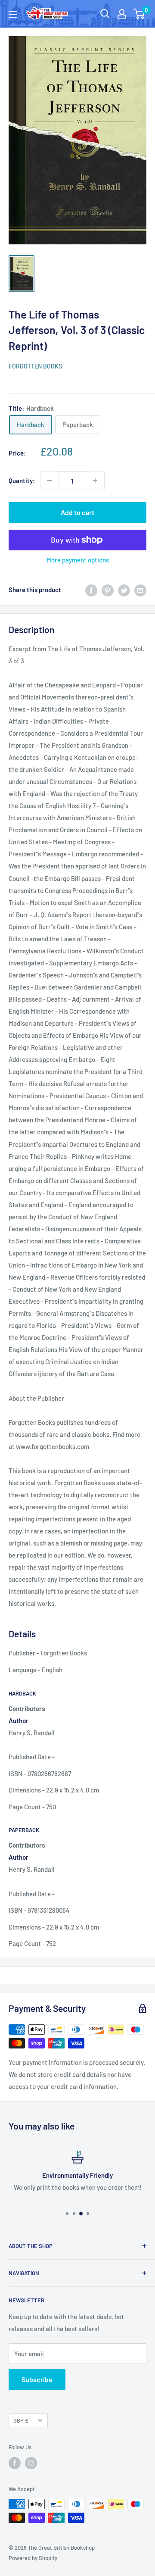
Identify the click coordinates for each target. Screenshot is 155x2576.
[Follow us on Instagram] (31, 2463)
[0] (139, 14)
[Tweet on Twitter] (124, 590)
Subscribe (37, 2379)
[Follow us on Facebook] (15, 2463)
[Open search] (105, 14)
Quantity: (22, 481)
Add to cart (77, 512)
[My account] (122, 14)
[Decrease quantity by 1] (50, 481)
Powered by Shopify (33, 2558)
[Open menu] (13, 14)
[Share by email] (140, 590)
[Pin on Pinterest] (108, 590)
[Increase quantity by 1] (95, 481)
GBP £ (21, 2420)
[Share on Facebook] (91, 590)
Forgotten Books (35, 366)
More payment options (78, 560)
